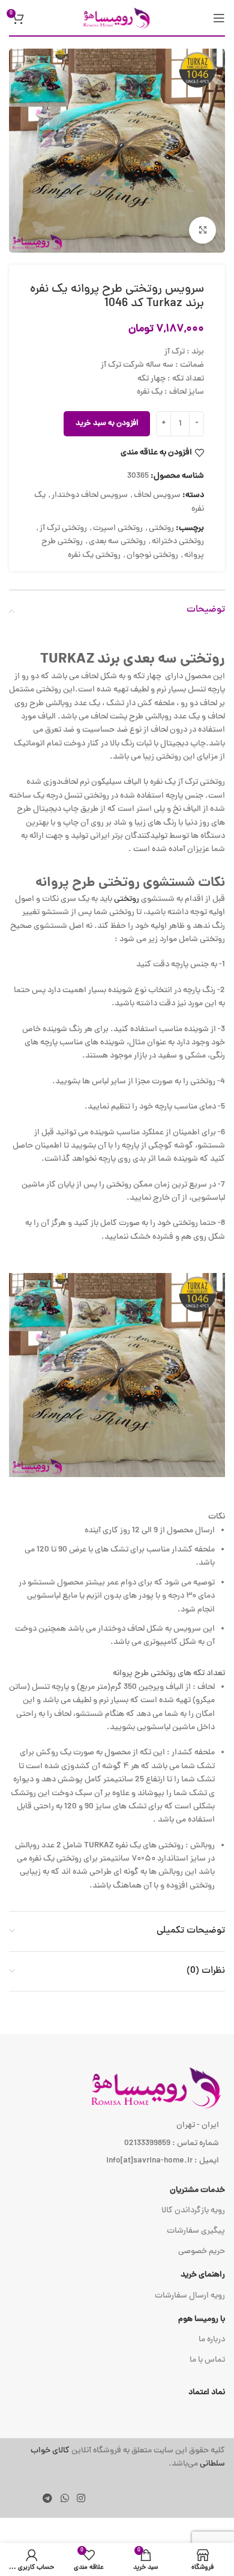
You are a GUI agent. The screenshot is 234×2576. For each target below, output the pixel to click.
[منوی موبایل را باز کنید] (219, 18)
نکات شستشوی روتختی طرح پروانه (130, 883)
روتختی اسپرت (118, 528)
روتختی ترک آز (63, 528)
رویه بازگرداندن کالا (193, 2211)
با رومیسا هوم (202, 2319)
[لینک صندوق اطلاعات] (117, 2458)
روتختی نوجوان (152, 555)
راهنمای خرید (203, 2275)
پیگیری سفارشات (196, 2231)
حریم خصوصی (202, 2252)
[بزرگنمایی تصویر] (202, 230)
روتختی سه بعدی (117, 542)
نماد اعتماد (207, 2393)
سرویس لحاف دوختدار (90, 495)
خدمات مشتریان (197, 2190)
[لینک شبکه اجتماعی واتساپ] (64, 2499)
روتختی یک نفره (94, 555)
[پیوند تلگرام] (48, 2499)
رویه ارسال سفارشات (190, 2296)
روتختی (161, 528)
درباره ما (212, 2340)
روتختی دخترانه (178, 542)
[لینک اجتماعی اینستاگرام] (81, 2499)
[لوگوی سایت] (117, 18)
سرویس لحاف (157, 495)
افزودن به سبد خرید (107, 424)
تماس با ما (207, 2360)
